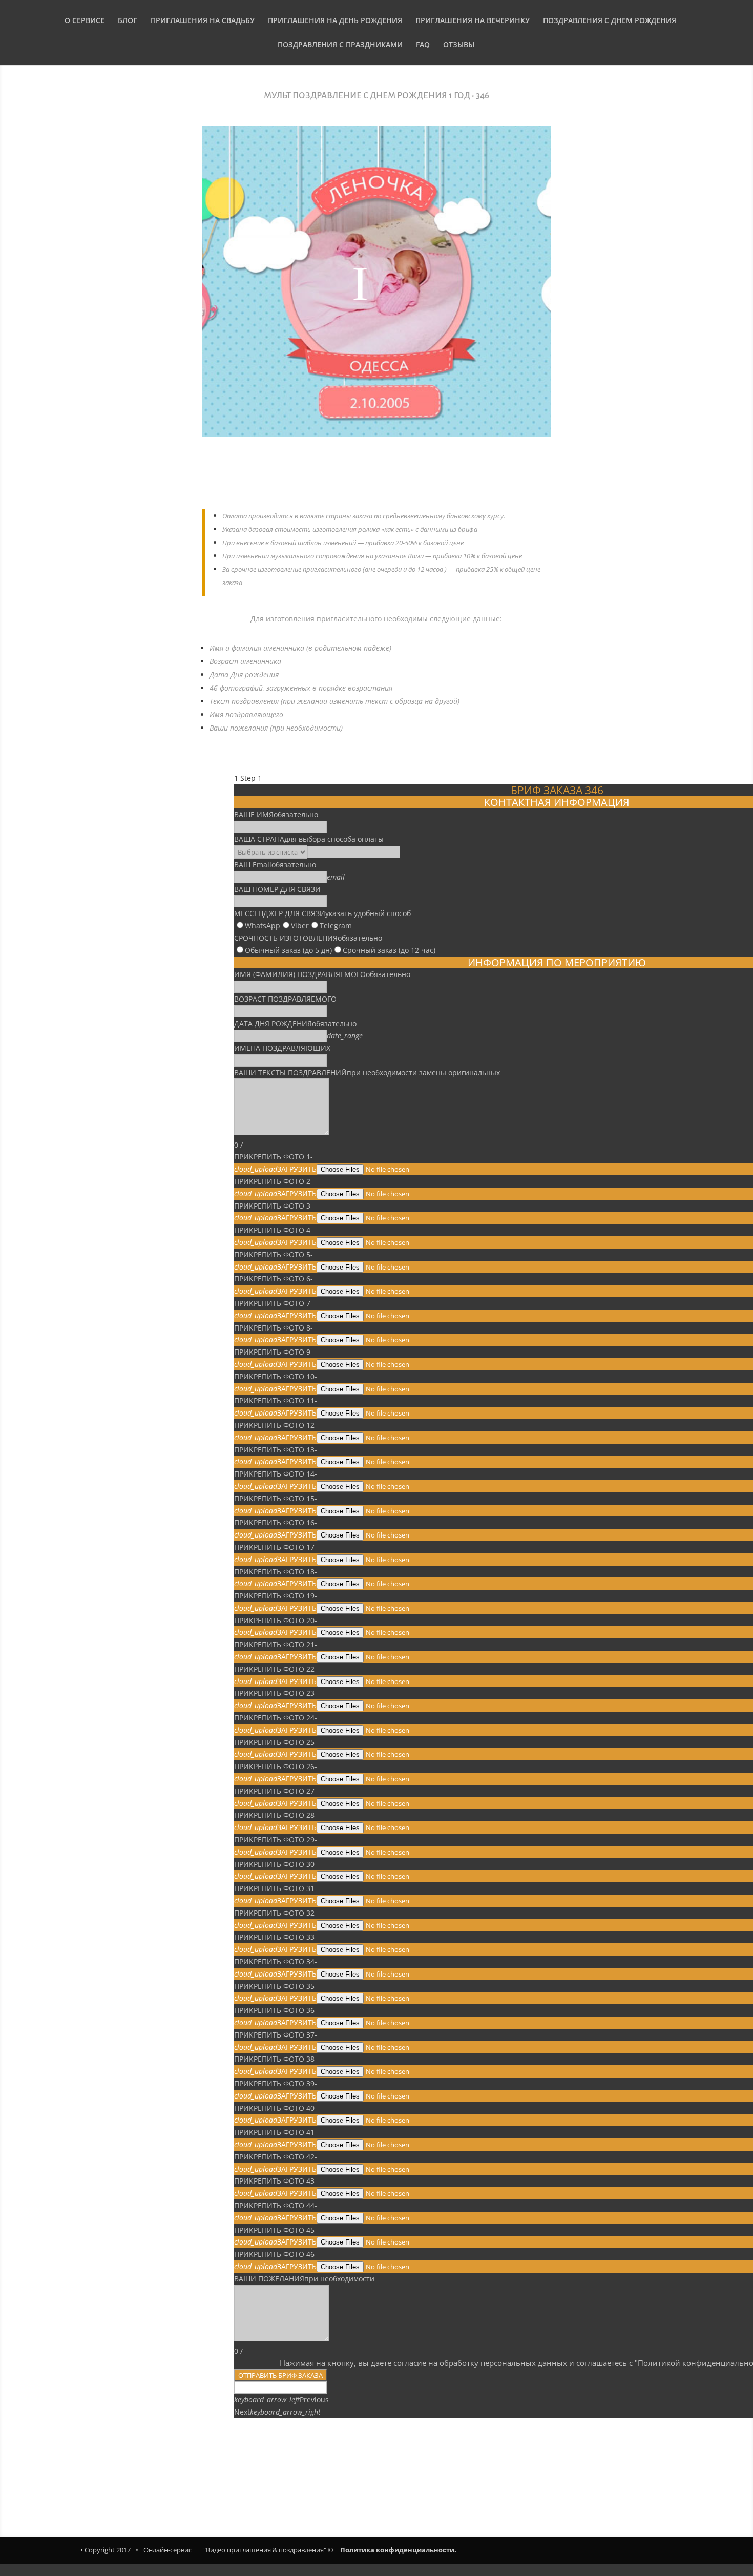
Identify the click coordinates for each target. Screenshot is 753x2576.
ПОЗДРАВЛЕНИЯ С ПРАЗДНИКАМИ (340, 45)
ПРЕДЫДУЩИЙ (251, 2461)
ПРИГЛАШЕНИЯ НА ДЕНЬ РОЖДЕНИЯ (335, 21)
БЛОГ (128, 21)
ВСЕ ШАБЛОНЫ (376, 2470)
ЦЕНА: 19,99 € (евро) (376, 479)
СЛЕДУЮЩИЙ (505, 2461)
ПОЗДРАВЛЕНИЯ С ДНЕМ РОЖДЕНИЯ (610, 21)
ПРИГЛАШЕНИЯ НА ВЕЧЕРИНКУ (473, 21)
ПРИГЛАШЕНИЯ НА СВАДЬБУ (203, 21)
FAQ (423, 45)
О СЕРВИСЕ (85, 21)
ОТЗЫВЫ (459, 45)
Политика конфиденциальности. (398, 2550)
